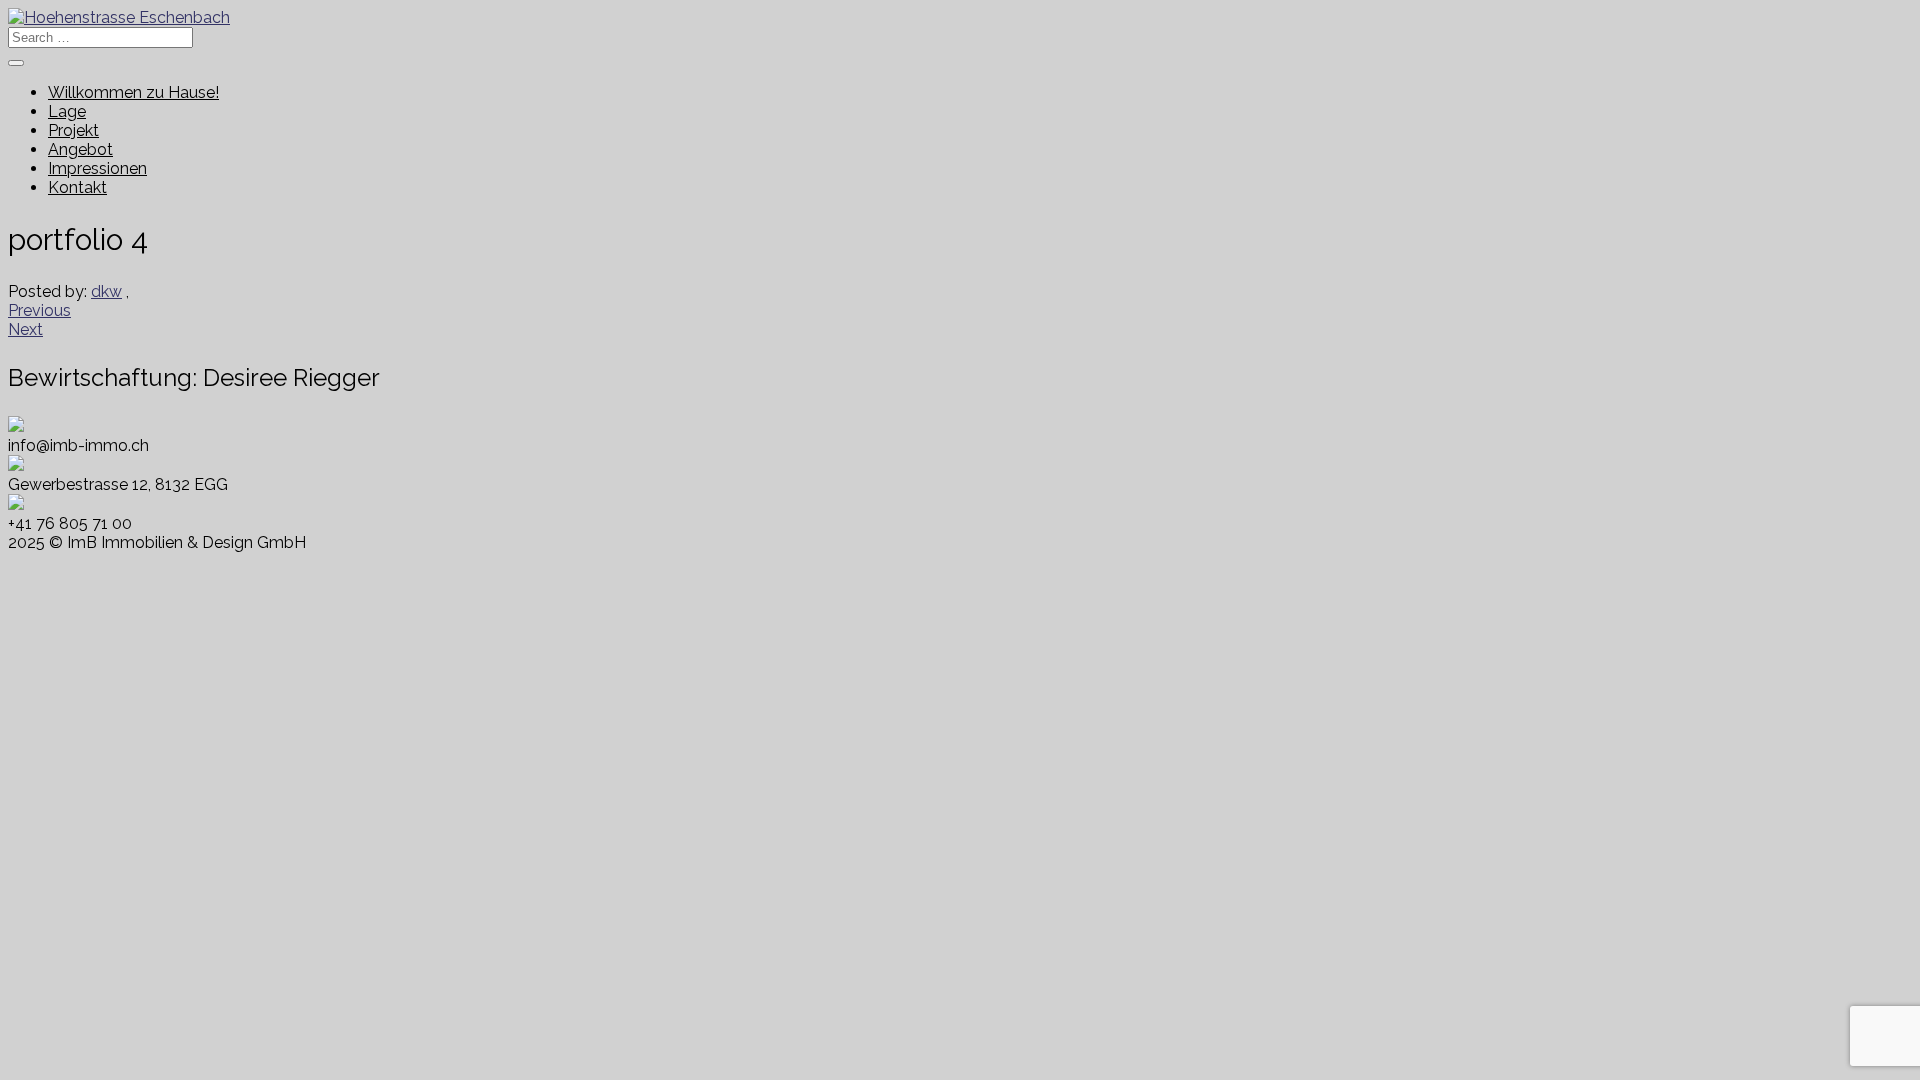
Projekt (73, 130)
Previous (39, 310)
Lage (67, 111)
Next (25, 329)
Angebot (80, 149)
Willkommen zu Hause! (133, 92)
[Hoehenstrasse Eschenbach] (119, 17)
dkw (106, 291)
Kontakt (77, 187)
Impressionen (97, 168)
